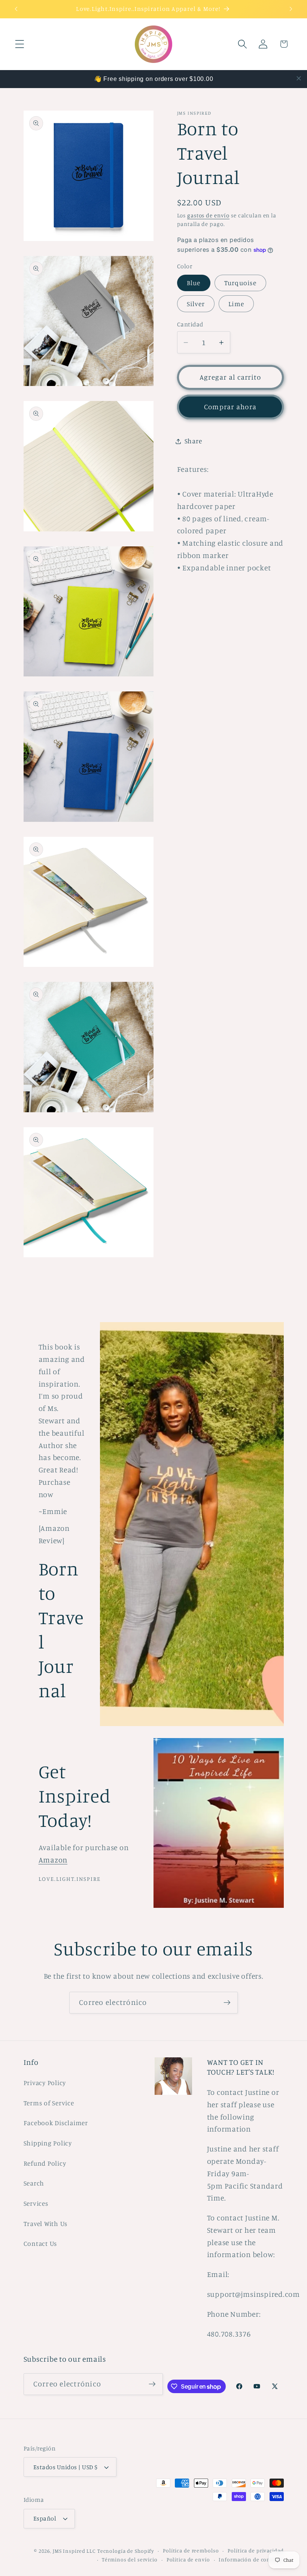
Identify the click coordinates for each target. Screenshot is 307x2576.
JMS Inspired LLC (74, 2551)
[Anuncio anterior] (16, 9)
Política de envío (188, 2560)
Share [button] (193, 441)
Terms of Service (49, 2103)
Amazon (53, 1860)
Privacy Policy (45, 2083)
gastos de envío (208, 215)
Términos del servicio (130, 2560)
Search (34, 2183)
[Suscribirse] (227, 2003)
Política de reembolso (191, 2551)
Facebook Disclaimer (56, 2123)
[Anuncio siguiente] (291, 9)
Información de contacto (251, 2560)
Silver (196, 304)
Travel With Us (46, 2224)
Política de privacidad (256, 2551)
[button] (20, 44)
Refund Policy (45, 2163)
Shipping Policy (48, 2143)
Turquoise (240, 283)
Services (36, 2203)
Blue (194, 283)
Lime (236, 304)
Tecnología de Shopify (126, 2551)
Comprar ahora (230, 407)
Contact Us (40, 2243)
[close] (299, 78)
